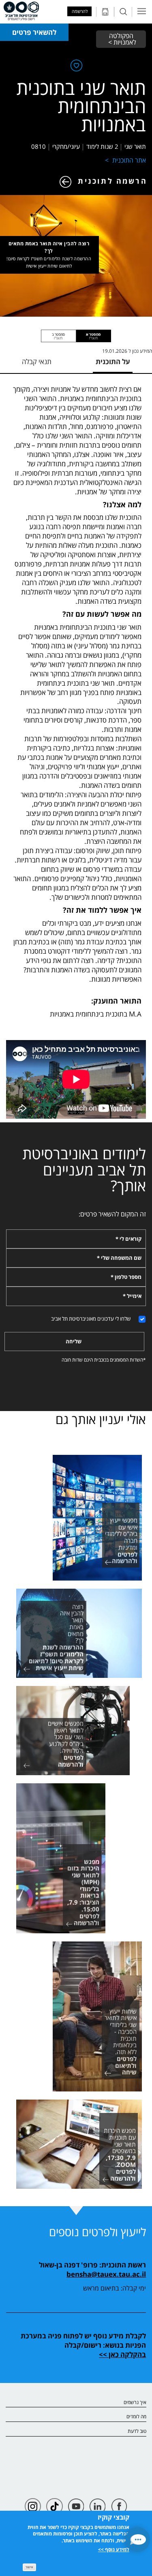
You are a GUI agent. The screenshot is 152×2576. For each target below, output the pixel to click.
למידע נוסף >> (114, 2549)
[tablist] (76, 336)
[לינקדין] (97, 2506)
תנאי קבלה (37, 362)
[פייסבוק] (119, 2506)
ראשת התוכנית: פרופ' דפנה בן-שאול (92, 2265)
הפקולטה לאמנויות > (121, 39)
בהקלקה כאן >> (122, 2354)
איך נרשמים (135, 2403)
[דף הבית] (21, 11)
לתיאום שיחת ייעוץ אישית (49, 266)
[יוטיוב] (76, 2506)
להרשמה (80, 11)
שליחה (74, 1341)
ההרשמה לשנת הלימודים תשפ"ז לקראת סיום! (49, 258)
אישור (29, 2567)
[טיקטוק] (55, 2506)
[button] (138, 2540)
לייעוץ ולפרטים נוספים (97, 2232)
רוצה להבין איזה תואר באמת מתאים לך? (49, 255)
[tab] (94, 336)
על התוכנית (113, 362)
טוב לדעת (137, 2431)
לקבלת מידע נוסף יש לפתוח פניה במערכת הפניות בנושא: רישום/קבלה (83, 2340)
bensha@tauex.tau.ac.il (106, 2274)
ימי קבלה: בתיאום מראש (115, 2288)
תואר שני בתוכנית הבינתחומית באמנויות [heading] (81, 106)
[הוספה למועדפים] (76, 67)
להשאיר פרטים (34, 32)
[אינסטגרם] (33, 2506)
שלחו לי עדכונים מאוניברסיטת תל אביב (91, 1319)
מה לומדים (136, 2417)
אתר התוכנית (129, 160)
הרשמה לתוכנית (112, 181)
